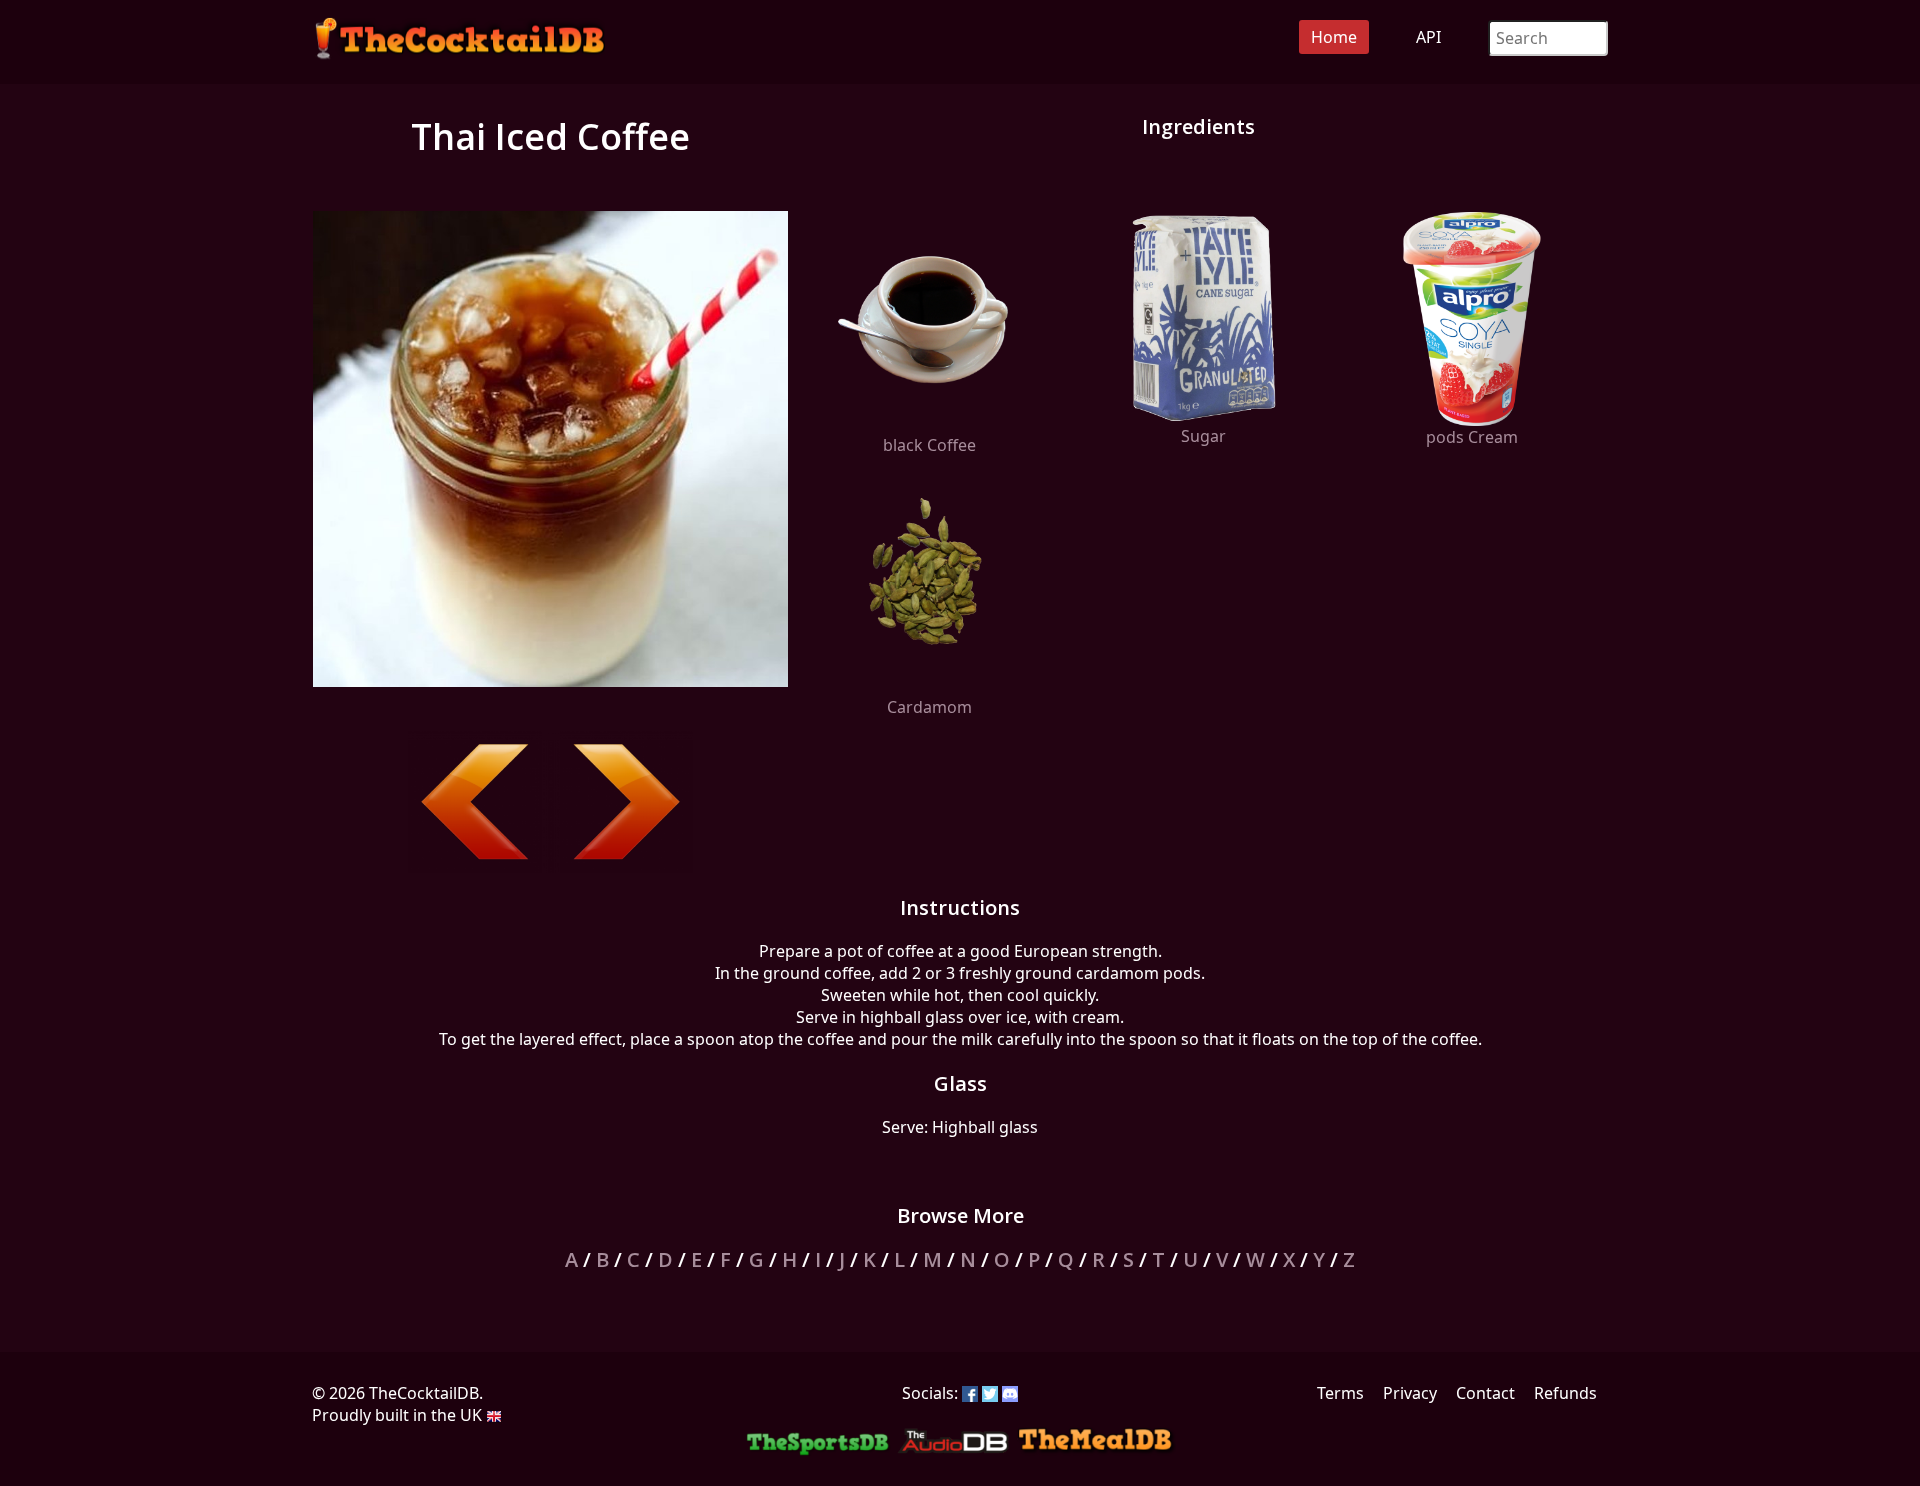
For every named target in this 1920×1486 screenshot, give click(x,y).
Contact (1485, 1393)
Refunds (1565, 1393)
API (1428, 37)
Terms (1340, 1393)
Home (1334, 37)
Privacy (1410, 1393)
